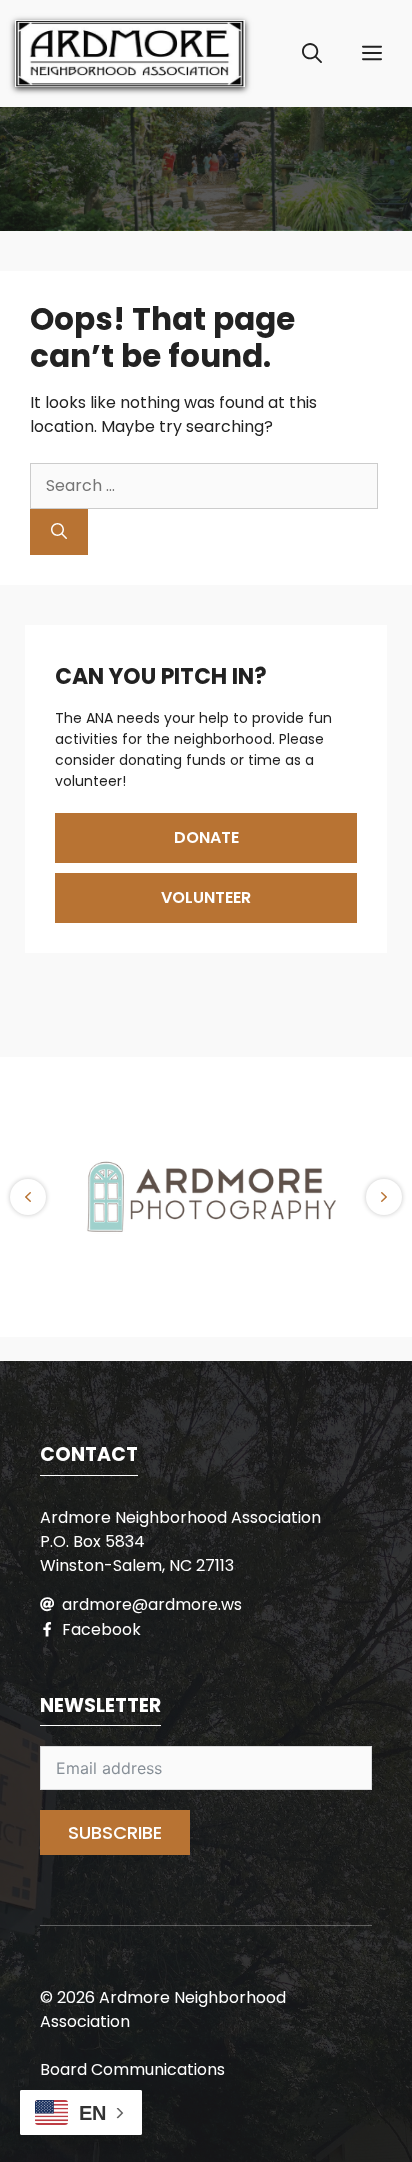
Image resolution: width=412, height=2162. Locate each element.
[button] (312, 54)
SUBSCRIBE (115, 1832)
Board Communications (132, 2069)
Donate (206, 837)
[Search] (59, 532)
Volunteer (206, 897)
